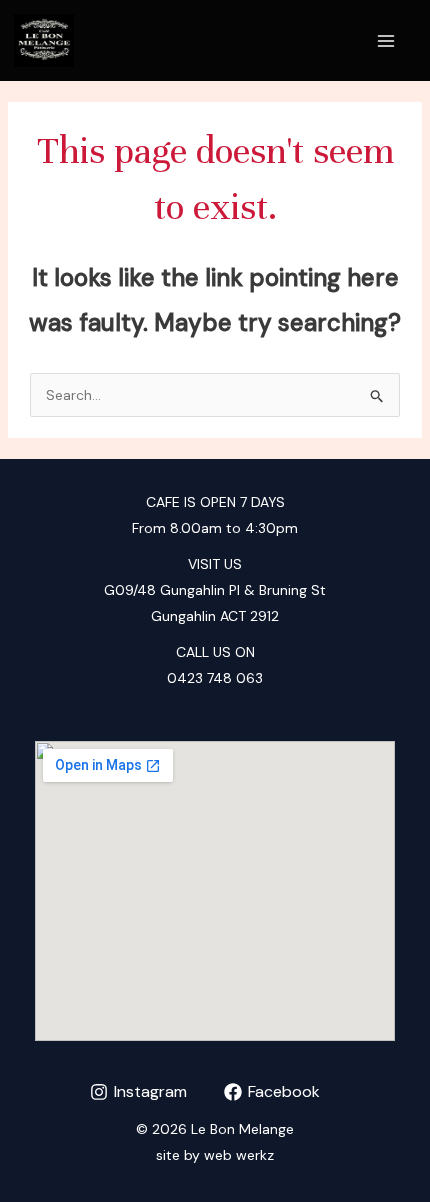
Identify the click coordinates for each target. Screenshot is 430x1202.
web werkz (239, 1155)
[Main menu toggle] (386, 41)
